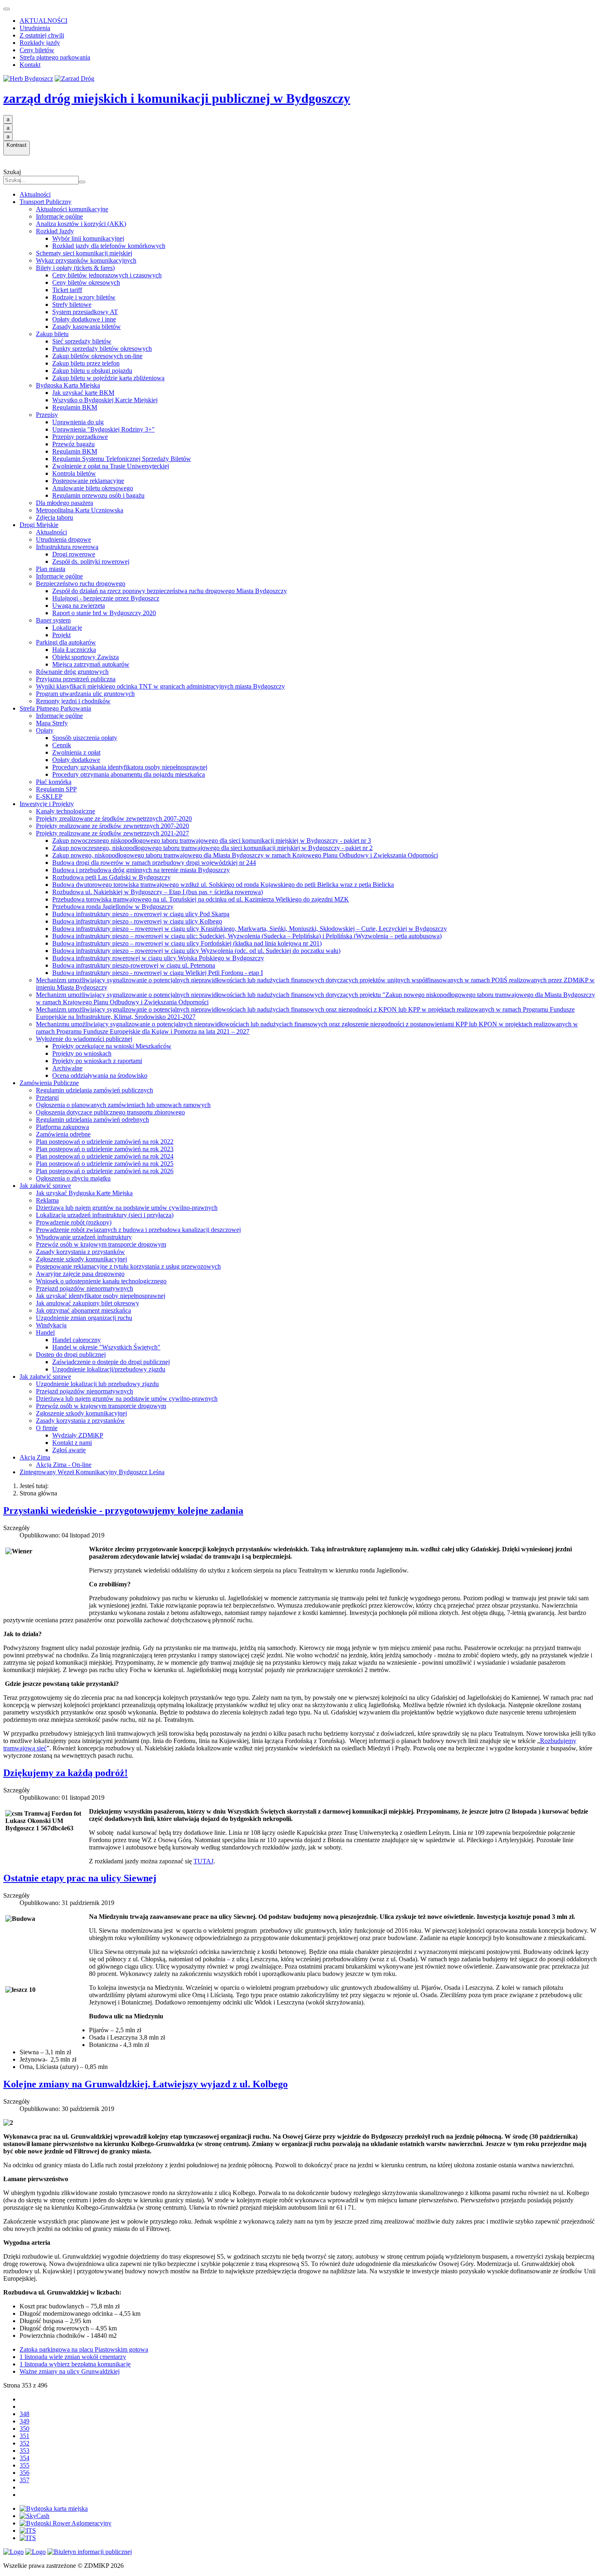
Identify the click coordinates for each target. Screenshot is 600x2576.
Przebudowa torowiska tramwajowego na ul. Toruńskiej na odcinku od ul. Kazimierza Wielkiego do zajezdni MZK (201, 899)
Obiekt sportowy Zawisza (86, 657)
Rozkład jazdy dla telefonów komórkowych (109, 246)
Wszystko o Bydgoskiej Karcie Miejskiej (105, 400)
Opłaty (45, 730)
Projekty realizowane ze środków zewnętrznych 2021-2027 (112, 833)
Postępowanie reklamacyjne (88, 481)
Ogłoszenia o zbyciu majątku (73, 1178)
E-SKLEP (49, 796)
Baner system (53, 620)
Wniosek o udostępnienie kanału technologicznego (101, 1281)
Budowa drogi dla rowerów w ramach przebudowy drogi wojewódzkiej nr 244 (154, 863)
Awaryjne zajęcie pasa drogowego (80, 1274)
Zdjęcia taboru (54, 517)
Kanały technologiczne (66, 811)
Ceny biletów (37, 50)
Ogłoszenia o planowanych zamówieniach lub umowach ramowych (123, 1105)
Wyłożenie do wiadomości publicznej (84, 1039)
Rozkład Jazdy (55, 231)
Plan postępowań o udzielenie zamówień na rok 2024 (105, 1156)
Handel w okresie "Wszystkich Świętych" (106, 1347)
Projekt (61, 635)
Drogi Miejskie (39, 525)
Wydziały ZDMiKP (78, 1435)
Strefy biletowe (72, 305)
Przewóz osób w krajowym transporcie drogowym (101, 1244)
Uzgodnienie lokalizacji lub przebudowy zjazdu (97, 1384)
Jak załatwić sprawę (45, 1186)
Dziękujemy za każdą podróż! (66, 1773)
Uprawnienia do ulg (78, 422)
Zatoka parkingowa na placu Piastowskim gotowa (84, 2349)
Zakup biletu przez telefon (86, 363)
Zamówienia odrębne (63, 1134)
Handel (45, 1332)
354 (24, 2458)
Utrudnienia (35, 28)
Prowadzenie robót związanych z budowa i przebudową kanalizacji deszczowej (138, 1230)
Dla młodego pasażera (64, 503)
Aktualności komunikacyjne (72, 209)
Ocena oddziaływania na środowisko (100, 1075)
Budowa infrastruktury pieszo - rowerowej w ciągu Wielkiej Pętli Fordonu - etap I (158, 973)
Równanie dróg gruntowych (72, 672)
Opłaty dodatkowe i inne (84, 319)
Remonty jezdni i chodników (73, 701)
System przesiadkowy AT (85, 312)
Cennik (62, 745)
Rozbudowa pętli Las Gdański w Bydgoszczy (111, 877)
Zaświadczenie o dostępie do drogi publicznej (111, 1362)
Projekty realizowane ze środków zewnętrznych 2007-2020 (112, 826)
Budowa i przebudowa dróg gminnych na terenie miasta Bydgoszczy (141, 870)
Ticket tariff (67, 290)
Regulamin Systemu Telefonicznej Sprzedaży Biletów (122, 459)
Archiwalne (67, 1068)
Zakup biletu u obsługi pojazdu (92, 371)
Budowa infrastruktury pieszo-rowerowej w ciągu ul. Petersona (134, 965)
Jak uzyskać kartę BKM (83, 393)
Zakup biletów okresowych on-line (97, 356)
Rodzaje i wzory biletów (84, 297)
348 (24, 2414)
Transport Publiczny (46, 202)
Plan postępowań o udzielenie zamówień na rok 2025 (105, 1164)
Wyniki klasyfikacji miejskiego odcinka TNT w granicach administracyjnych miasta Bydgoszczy (160, 686)
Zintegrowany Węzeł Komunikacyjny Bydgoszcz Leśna (92, 1472)
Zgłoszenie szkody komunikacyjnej (81, 1259)
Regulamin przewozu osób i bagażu (98, 495)
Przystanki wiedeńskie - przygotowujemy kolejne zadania (123, 1511)
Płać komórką (54, 782)
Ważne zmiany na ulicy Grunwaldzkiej (70, 2371)
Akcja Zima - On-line (64, 1465)
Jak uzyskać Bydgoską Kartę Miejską (84, 1193)
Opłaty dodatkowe (76, 760)
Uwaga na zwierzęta (79, 606)
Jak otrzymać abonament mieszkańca (83, 1310)
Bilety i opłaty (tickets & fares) (75, 268)
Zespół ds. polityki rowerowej (91, 561)
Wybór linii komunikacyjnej (88, 238)
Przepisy (47, 415)
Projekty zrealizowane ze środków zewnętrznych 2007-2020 (114, 818)
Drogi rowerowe (74, 554)
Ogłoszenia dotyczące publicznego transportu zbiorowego (110, 1112)
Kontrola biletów (74, 473)
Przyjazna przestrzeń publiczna (76, 679)
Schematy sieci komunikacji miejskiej (84, 253)
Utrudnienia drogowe (63, 539)
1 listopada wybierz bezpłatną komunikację (75, 2364)
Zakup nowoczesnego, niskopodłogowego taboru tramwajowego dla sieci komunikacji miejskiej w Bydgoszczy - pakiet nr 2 (212, 848)
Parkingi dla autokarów (66, 642)
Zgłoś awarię (69, 1450)
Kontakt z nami (72, 1443)
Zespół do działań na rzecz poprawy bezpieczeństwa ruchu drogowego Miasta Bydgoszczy (170, 591)
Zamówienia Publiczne (49, 1083)
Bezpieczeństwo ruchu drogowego (81, 584)
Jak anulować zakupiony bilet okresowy (88, 1303)
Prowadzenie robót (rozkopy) (74, 1222)
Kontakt (30, 65)
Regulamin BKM (75, 407)
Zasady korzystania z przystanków (80, 1252)
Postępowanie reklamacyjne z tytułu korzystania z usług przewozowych (128, 1266)
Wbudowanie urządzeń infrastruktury (84, 1237)
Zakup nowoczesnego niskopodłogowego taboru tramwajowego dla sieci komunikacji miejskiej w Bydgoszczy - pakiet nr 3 (212, 841)
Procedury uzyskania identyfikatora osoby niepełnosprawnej (130, 767)
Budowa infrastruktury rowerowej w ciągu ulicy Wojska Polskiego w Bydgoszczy (158, 958)
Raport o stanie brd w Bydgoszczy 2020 (104, 613)
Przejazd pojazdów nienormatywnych (84, 1288)
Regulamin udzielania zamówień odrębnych (92, 1120)
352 (24, 2443)
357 (24, 2480)
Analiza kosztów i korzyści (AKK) (81, 224)
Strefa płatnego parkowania (55, 57)
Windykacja (51, 1325)
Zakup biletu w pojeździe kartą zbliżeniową (108, 378)
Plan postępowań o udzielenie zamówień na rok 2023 (105, 1149)
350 (24, 2429)
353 (24, 2451)
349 (24, 2421)
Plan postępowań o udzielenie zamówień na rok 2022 (105, 1142)
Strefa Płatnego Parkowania (55, 708)
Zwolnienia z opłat (76, 752)
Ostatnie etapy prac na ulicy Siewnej (80, 1878)
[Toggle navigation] (7, 9)
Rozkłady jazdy (40, 43)
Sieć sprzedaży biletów (82, 341)
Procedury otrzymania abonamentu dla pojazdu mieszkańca (129, 774)
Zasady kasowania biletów (87, 327)
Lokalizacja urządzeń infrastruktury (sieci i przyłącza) (105, 1215)
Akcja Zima (35, 1457)
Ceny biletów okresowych (86, 282)
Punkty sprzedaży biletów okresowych (102, 349)
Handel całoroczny (77, 1340)
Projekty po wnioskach (82, 1053)
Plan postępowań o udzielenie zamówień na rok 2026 (105, 1171)
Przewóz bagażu (73, 444)
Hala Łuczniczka (74, 650)
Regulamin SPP (56, 789)
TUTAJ (203, 1861)
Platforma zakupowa (62, 1127)
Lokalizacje (67, 628)
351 (24, 2436)
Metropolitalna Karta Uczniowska (80, 510)
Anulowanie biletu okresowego (93, 488)
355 (24, 2465)
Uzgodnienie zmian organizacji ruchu (84, 1318)
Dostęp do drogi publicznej (71, 1354)
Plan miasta (51, 569)
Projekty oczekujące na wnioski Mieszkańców (112, 1046)
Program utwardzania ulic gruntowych (85, 694)
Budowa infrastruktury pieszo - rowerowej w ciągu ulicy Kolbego (137, 921)
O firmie (47, 1428)
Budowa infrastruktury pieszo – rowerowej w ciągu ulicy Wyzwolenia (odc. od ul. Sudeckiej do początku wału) (196, 951)
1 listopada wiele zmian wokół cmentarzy (73, 2357)
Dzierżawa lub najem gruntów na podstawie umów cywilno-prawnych (127, 1208)
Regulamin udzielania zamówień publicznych (94, 1090)
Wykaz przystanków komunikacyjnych (86, 260)
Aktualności (35, 194)
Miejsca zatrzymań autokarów (91, 664)
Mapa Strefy (52, 723)
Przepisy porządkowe (80, 437)
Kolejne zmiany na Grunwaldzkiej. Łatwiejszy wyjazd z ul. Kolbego (146, 2084)
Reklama (47, 1200)
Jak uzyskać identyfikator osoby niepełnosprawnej (101, 1296)
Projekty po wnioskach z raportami (97, 1061)
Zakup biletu (52, 334)
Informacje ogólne (59, 216)
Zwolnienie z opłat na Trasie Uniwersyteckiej (111, 466)
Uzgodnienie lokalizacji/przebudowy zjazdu (109, 1369)
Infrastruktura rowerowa (67, 547)
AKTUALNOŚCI (43, 21)
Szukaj (12, 172)
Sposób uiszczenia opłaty (85, 738)
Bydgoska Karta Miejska (68, 385)
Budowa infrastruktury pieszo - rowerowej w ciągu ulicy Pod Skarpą (141, 914)
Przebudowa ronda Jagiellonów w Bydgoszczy (113, 907)
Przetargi (47, 1098)
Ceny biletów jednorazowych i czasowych (107, 275)
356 (24, 2473)
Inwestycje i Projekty (47, 804)
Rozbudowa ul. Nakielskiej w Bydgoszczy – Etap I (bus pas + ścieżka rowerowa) (158, 892)
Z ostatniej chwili (42, 35)
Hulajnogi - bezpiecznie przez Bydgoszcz (106, 598)
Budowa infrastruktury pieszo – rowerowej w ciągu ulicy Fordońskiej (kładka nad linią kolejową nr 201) (187, 943)
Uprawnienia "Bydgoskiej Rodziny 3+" (103, 429)
